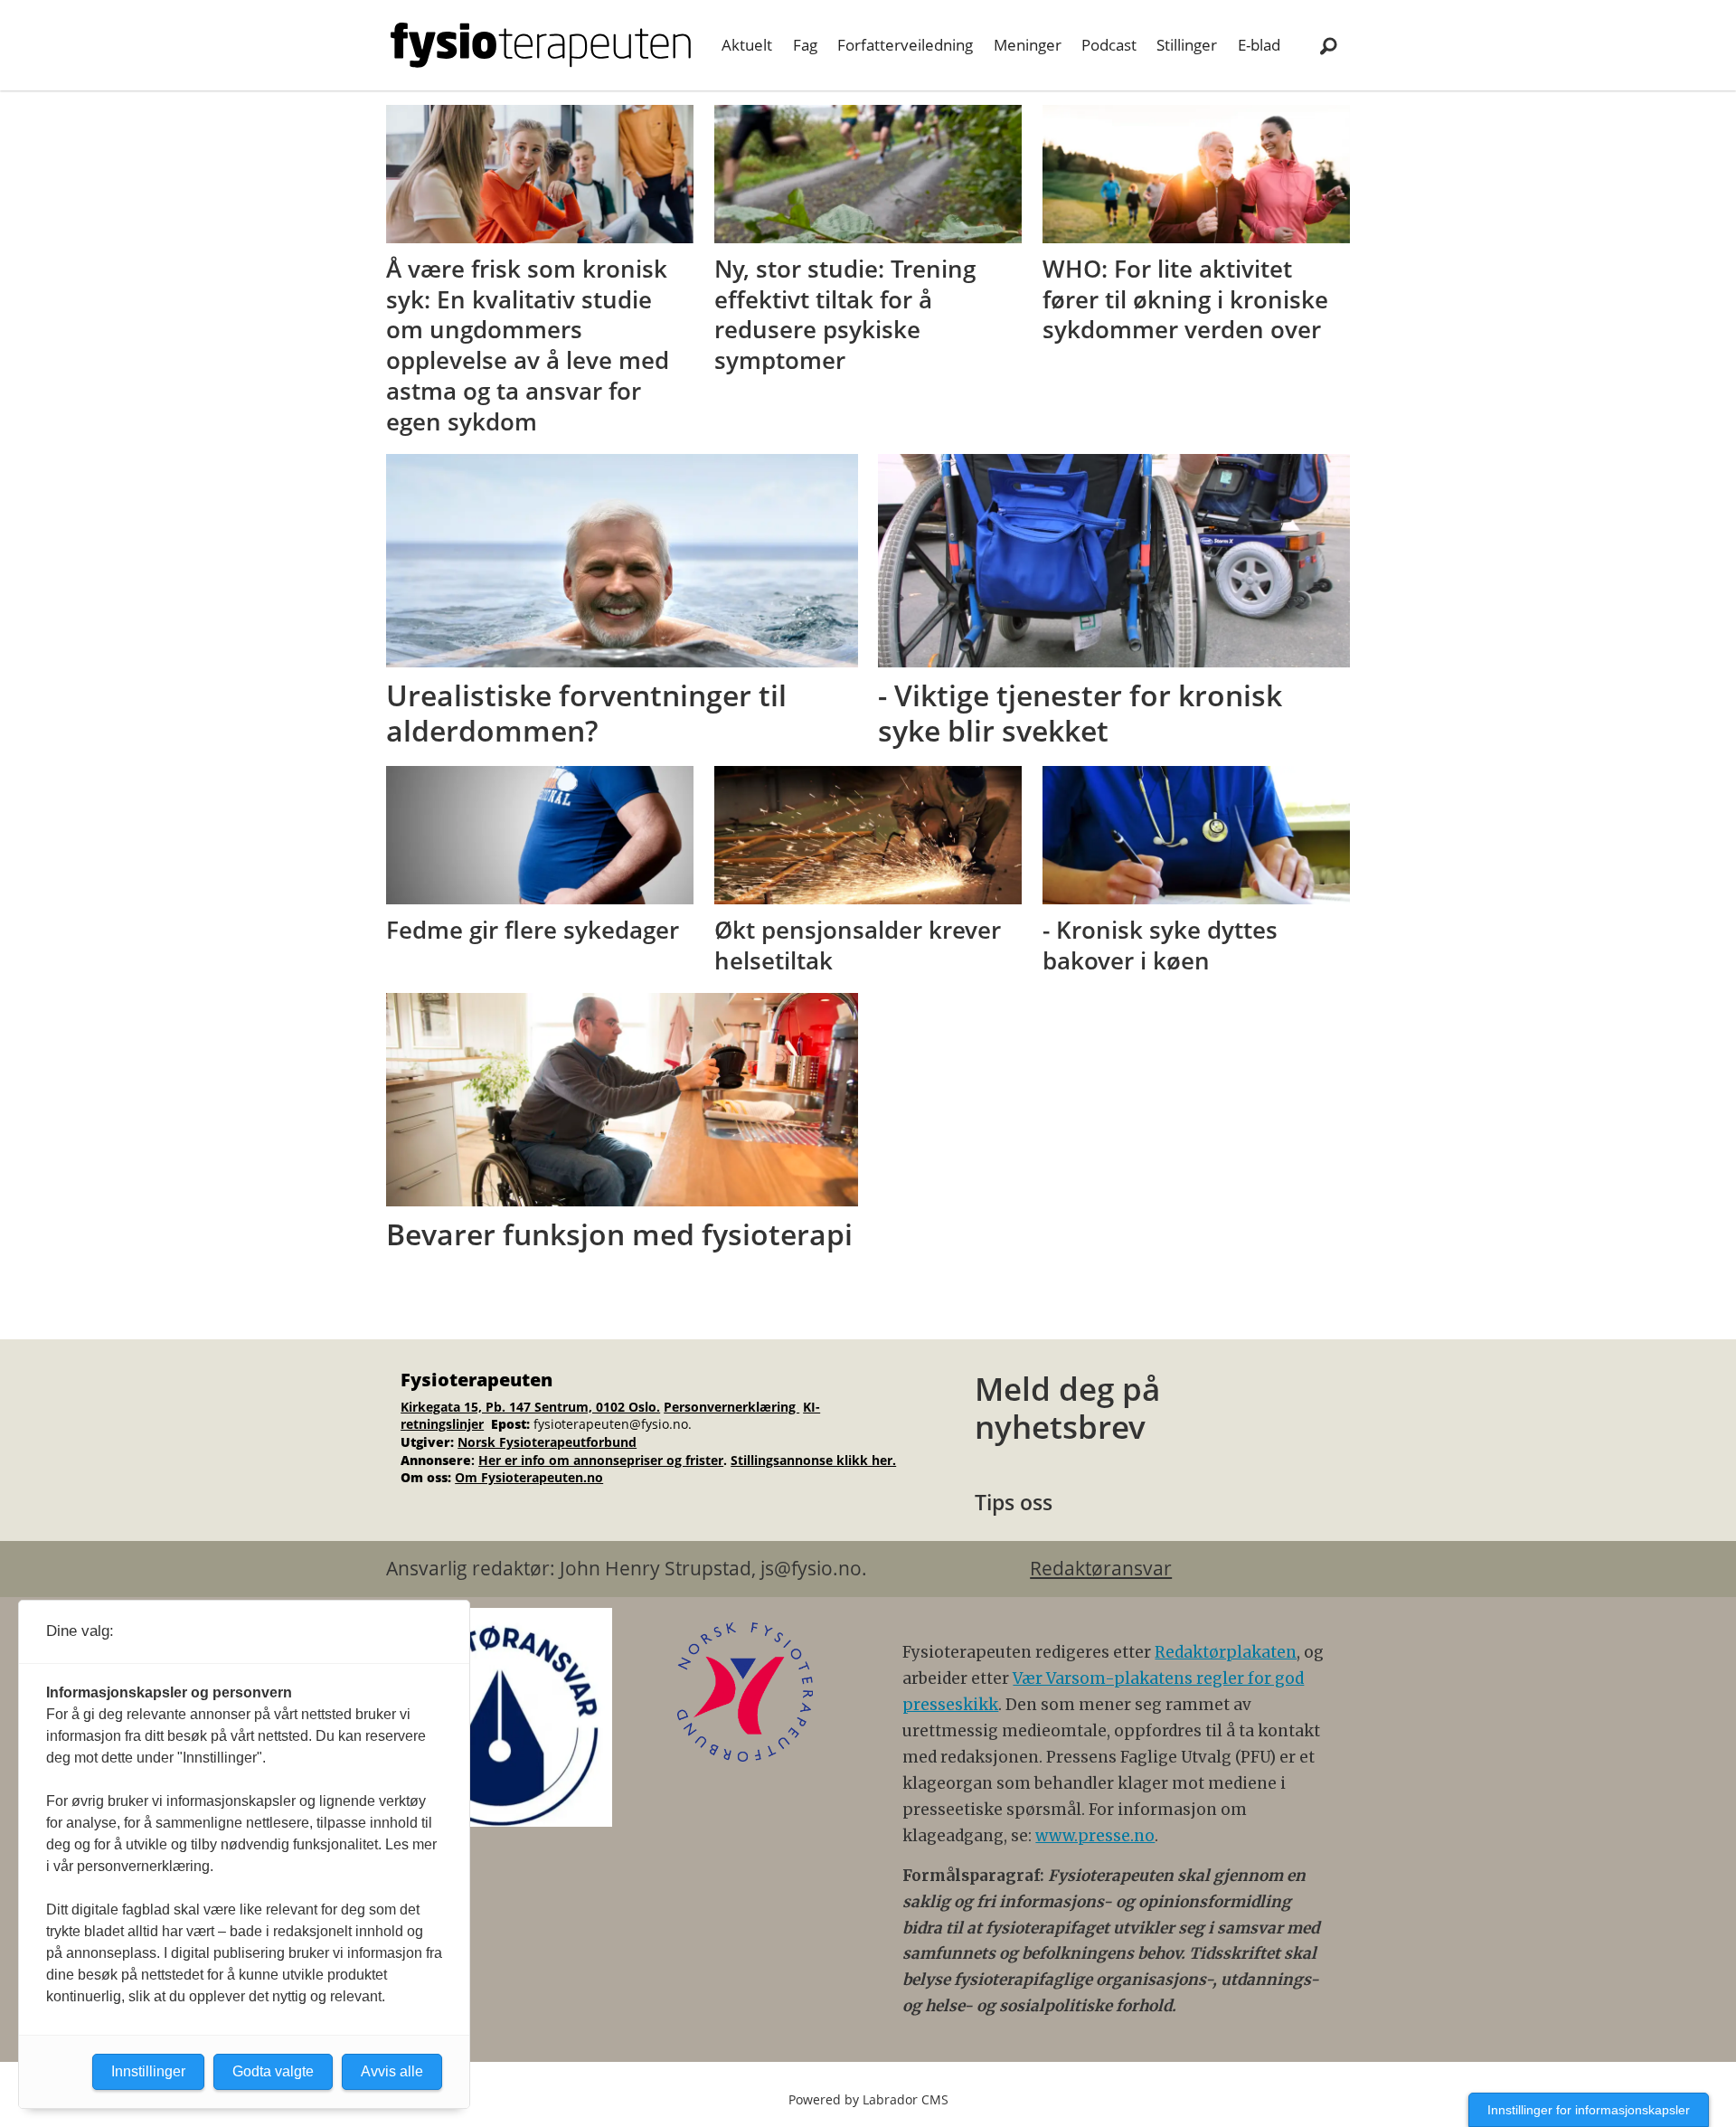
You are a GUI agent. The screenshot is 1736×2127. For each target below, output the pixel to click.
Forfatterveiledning (905, 45)
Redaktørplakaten (1226, 1652)
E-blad (1259, 45)
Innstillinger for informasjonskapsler (1589, 2110)
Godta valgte (273, 2071)
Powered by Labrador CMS (868, 2099)
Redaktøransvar (1101, 1568)
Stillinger (1187, 45)
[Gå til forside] (541, 45)
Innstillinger (148, 2071)
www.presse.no (1095, 1836)
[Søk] (1328, 45)
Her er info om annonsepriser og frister (601, 1460)
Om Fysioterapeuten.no (529, 1477)
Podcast (1109, 45)
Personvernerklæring (731, 1407)
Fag (805, 45)
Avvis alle (392, 2071)
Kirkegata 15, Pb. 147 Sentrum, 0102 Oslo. (530, 1407)
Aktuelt (747, 45)
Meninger (1028, 45)
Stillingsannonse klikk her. (813, 1460)
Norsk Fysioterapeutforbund (547, 1442)
